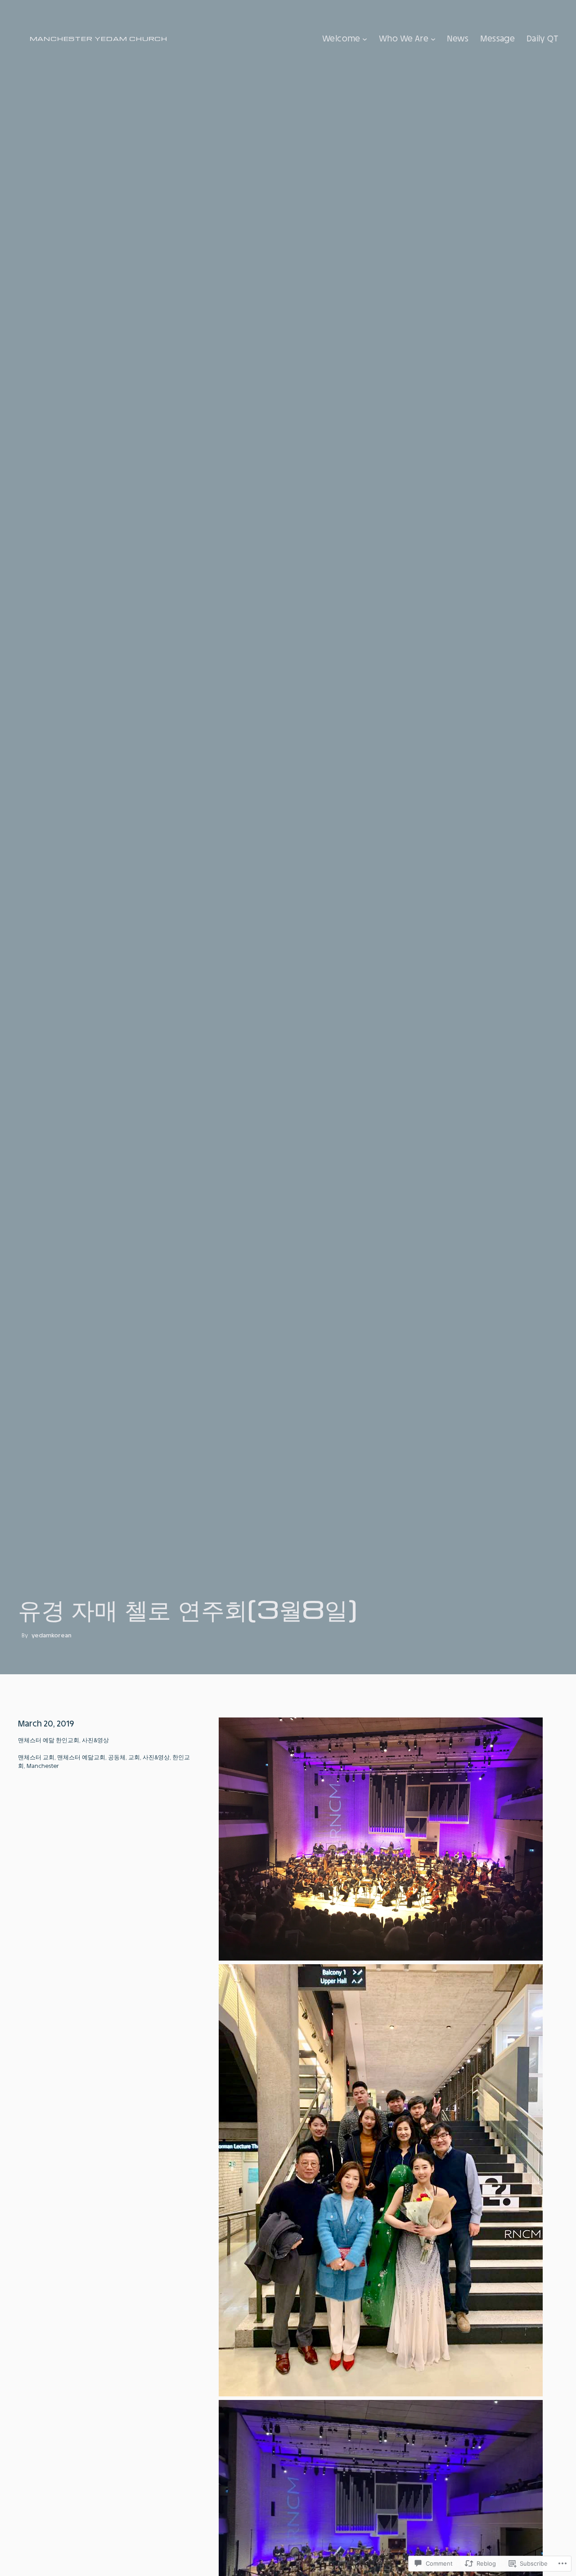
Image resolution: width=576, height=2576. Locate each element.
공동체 (117, 1757)
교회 (134, 1757)
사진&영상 (95, 1740)
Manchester (43, 1766)
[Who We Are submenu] (433, 38)
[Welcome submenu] (365, 38)
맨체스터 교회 (36, 1757)
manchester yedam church (99, 38)
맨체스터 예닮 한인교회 (49, 1740)
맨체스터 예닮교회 (81, 1757)
